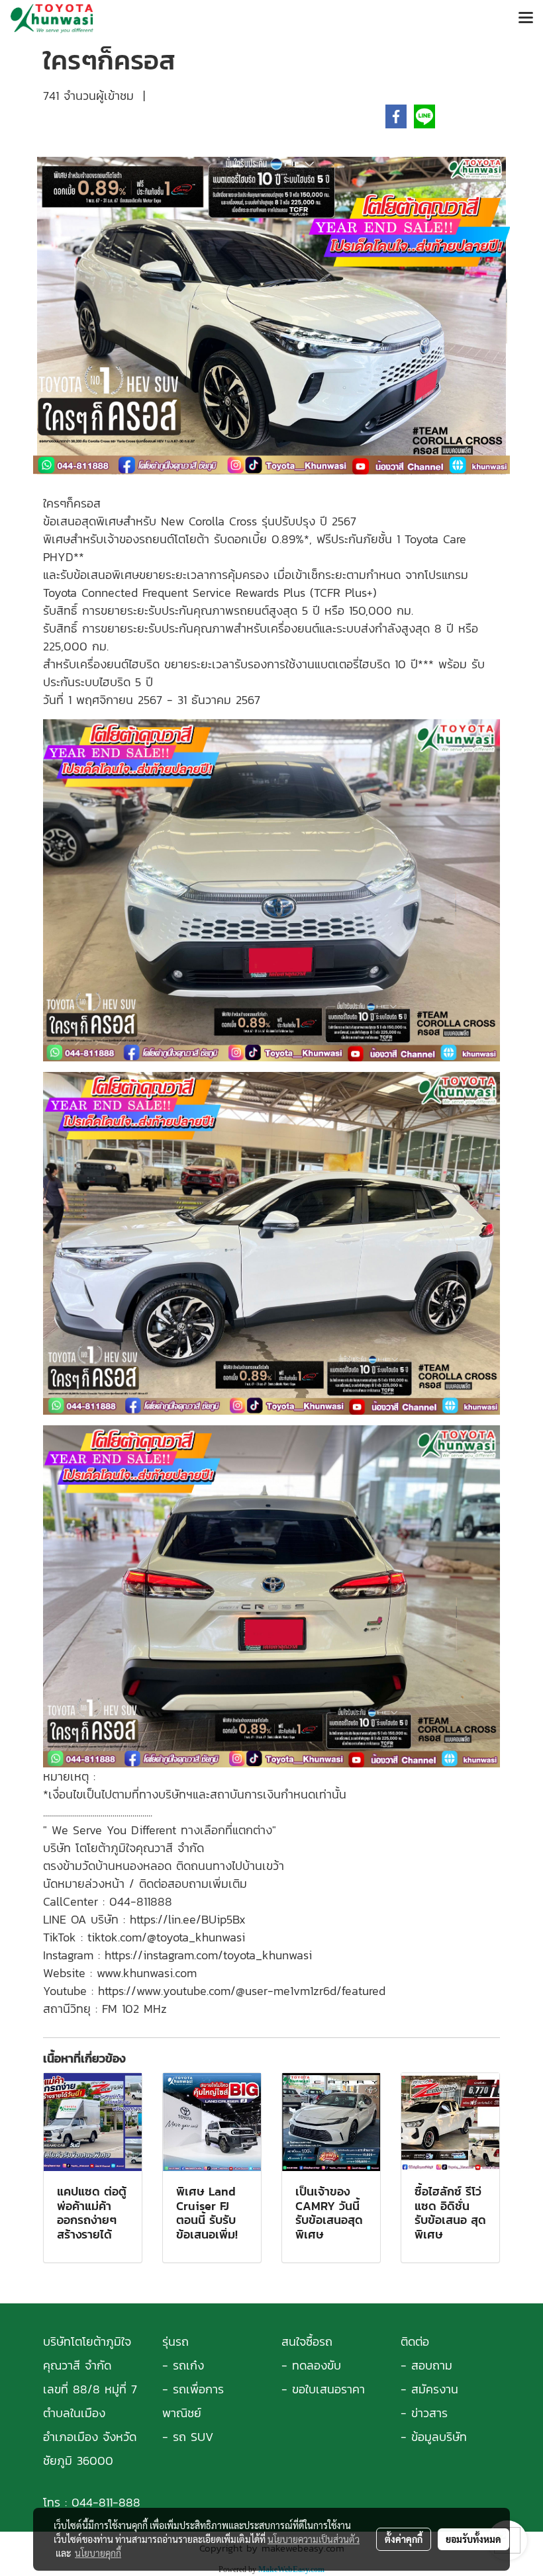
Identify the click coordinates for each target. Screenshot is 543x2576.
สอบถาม (432, 2365)
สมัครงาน (435, 2389)
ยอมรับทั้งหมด (473, 2539)
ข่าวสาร (429, 2413)
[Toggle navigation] (526, 19)
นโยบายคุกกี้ (98, 2553)
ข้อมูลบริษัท (439, 2437)
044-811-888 (106, 2502)
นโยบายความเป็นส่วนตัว (314, 2539)
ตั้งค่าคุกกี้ (404, 2539)
